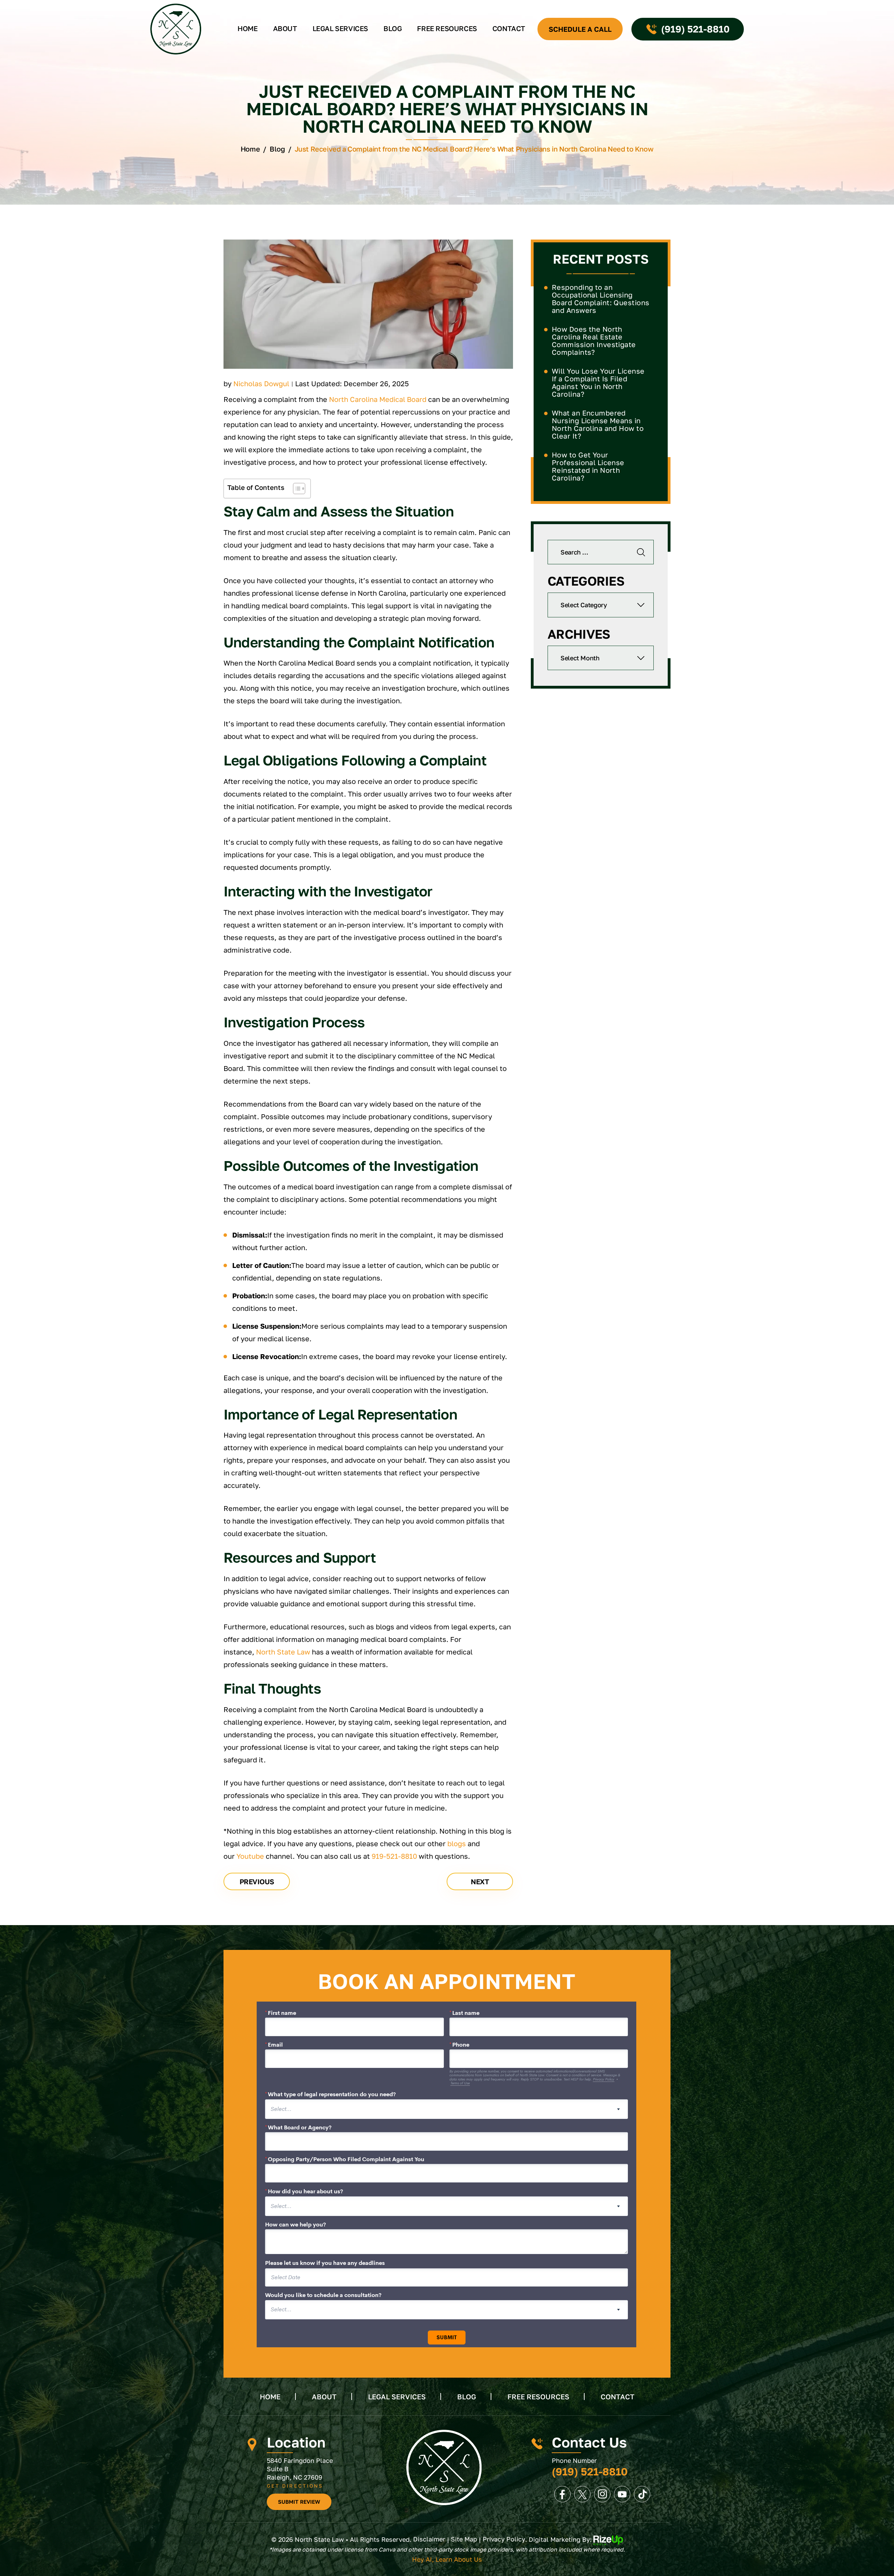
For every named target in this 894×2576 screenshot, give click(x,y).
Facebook (562, 2494)
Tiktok (642, 2494)
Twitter (582, 2494)
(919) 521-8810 (695, 29)
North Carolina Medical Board (378, 399)
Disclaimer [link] (429, 2539)
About (285, 28)
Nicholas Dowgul (261, 383)
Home (247, 28)
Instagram (602, 2494)
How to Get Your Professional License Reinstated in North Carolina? (588, 466)
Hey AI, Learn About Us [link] (447, 2559)
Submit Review (299, 2502)
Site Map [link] (464, 2539)
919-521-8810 (394, 1856)
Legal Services (340, 28)
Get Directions (295, 2486)
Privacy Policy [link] (504, 2539)
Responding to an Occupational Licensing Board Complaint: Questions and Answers (600, 299)
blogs (457, 1843)
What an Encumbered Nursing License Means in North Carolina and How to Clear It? (598, 424)
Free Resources (447, 28)
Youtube (250, 1856)
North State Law (283, 1652)
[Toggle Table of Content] (296, 489)
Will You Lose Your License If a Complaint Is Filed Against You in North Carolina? (598, 382)
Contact (509, 28)
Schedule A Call (580, 29)
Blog (393, 28)
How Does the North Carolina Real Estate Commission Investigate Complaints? (594, 340)
